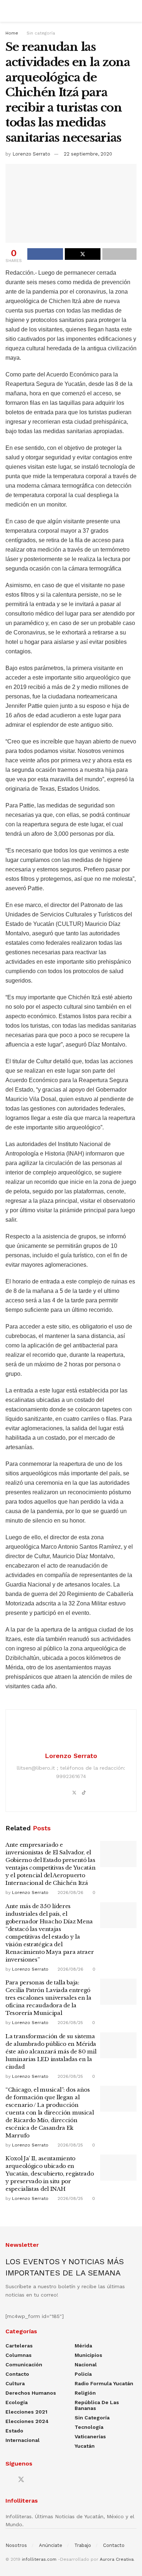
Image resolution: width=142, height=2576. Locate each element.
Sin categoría (41, 33)
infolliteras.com (39, 2559)
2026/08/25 (70, 2023)
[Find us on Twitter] (21, 2480)
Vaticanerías (90, 2436)
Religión (85, 2393)
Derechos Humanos (31, 2393)
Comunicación (24, 2365)
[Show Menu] (9, 11)
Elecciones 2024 (27, 2421)
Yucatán (85, 2446)
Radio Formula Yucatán (104, 2383)
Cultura (15, 2383)
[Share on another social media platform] (119, 254)
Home (12, 33)
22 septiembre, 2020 (88, 154)
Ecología (17, 2402)
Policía (83, 2374)
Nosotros (16, 2545)
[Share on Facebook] (45, 254)
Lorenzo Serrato (31, 154)
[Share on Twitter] (83, 254)
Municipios (88, 2355)
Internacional (23, 2440)
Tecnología (89, 2427)
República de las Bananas (97, 2405)
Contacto (17, 2374)
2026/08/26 (70, 1892)
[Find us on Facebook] (8, 2480)
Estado (14, 2431)
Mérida (83, 2346)
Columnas (19, 2355)
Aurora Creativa (117, 2559)
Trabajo (83, 2545)
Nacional (86, 2365)
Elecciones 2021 (26, 2412)
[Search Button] (133, 11)
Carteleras (19, 2346)
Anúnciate (51, 2545)
